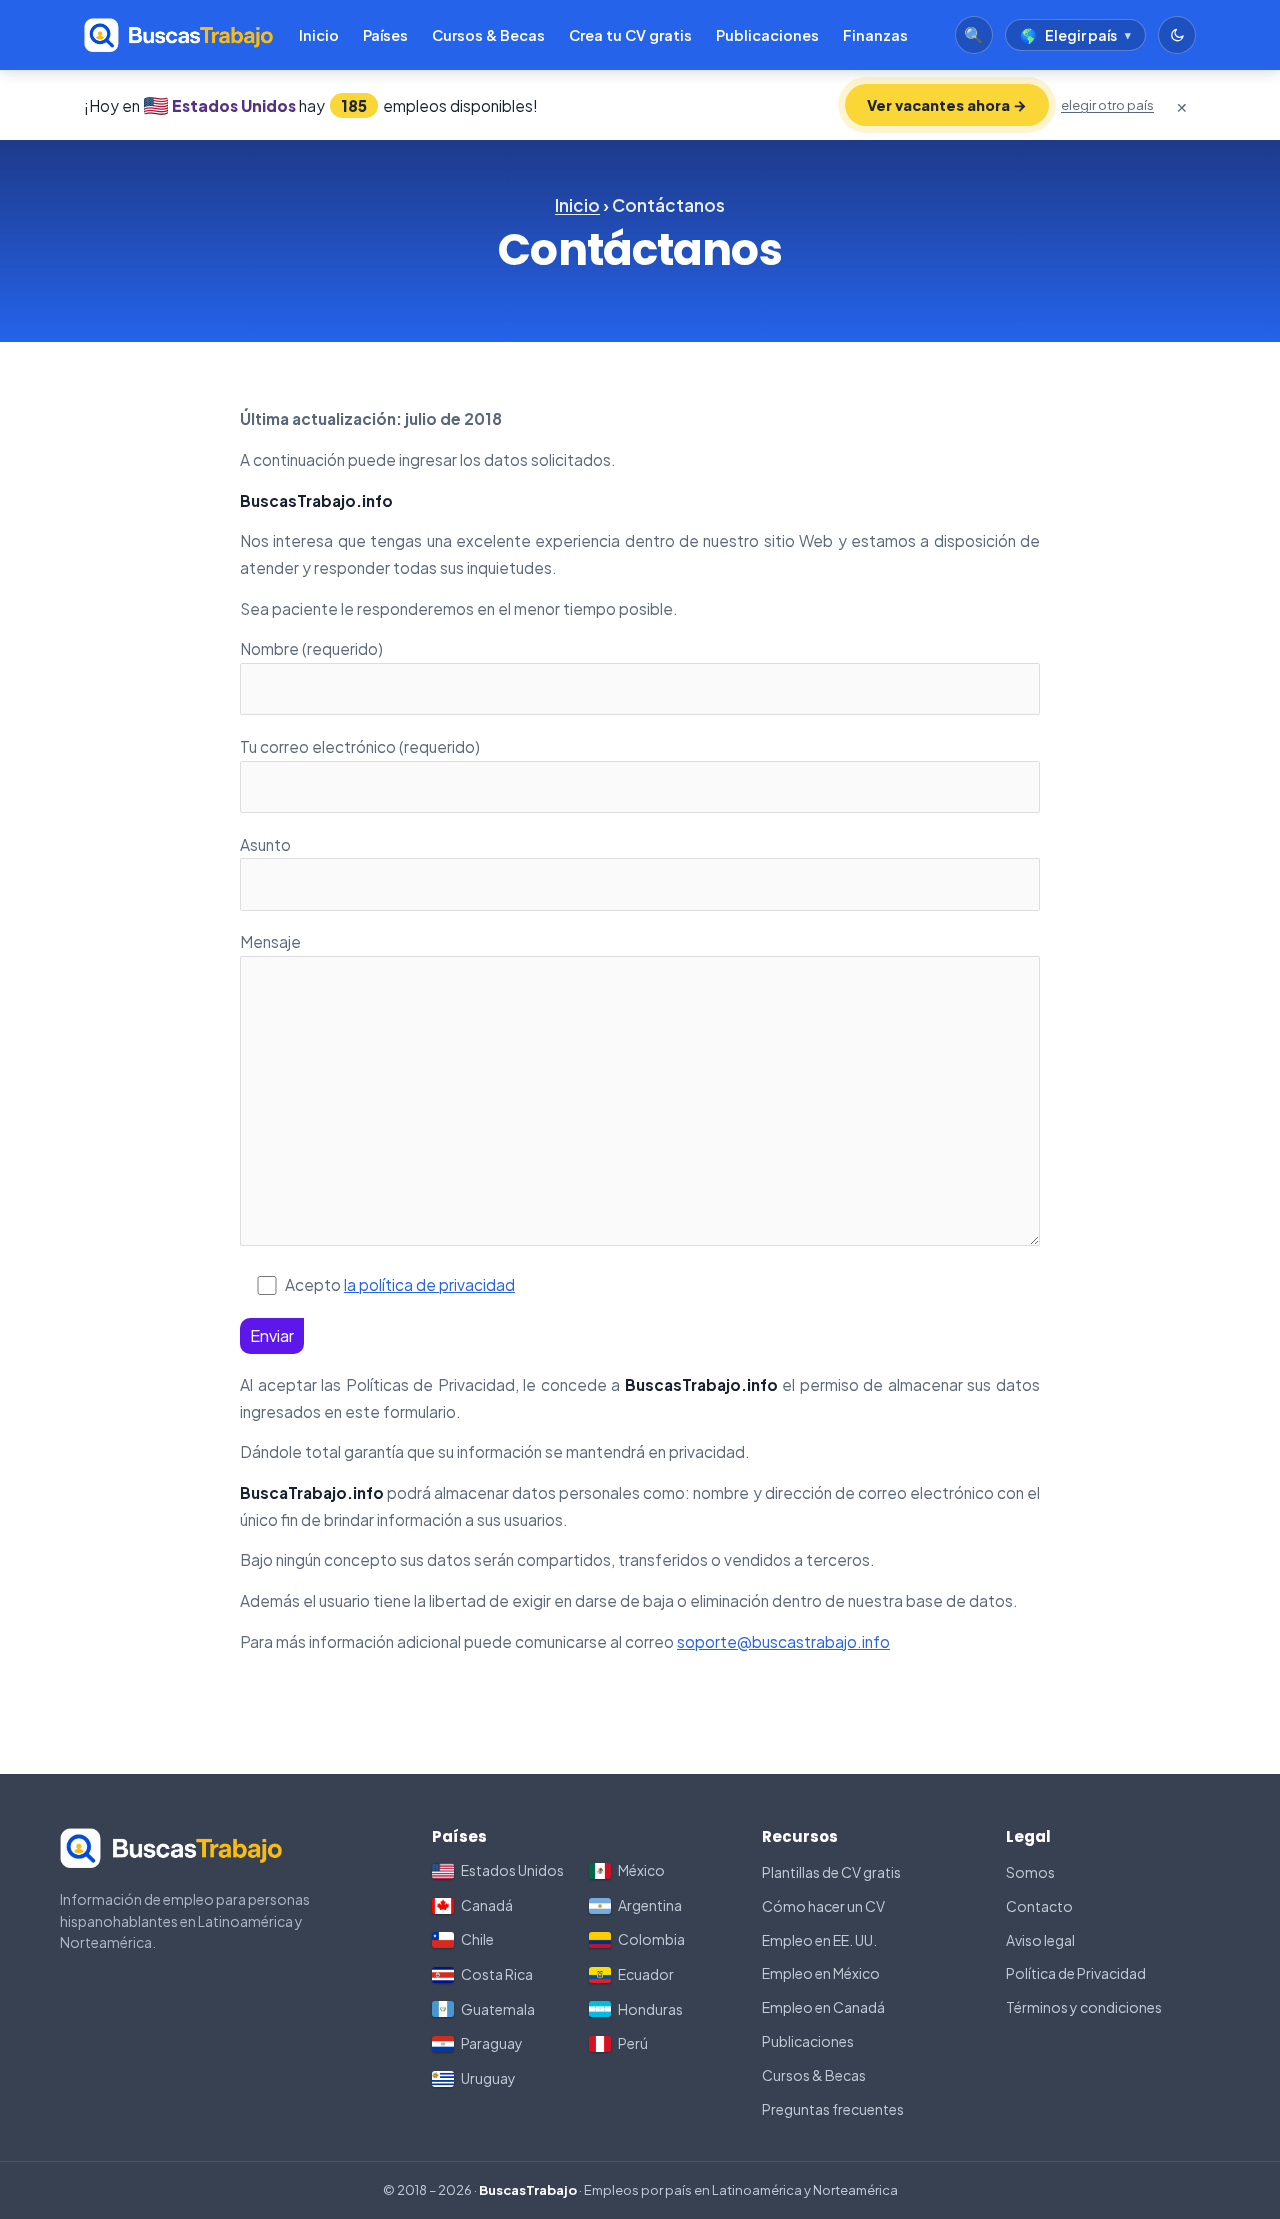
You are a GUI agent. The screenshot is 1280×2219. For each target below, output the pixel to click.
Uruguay (488, 2078)
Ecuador (646, 1974)
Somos (1030, 1872)
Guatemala (498, 2009)
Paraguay (492, 2043)
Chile (477, 1939)
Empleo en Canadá (823, 2007)
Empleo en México (821, 1973)
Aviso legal (1040, 1940)
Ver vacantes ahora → (947, 105)
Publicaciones (767, 35)
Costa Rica (497, 1974)
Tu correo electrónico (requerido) (360, 746)
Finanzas (875, 35)
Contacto (1039, 1906)
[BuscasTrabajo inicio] (178, 35)
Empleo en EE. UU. (819, 1940)
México (641, 1870)
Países (385, 35)
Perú (633, 2043)
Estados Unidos (512, 1870)
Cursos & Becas (488, 35)
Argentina (650, 1905)
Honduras (650, 2009)
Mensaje (270, 941)
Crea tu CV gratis (630, 35)
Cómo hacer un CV (823, 1906)
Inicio (319, 35)
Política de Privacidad (1076, 1973)
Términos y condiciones (1084, 2007)
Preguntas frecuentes (833, 2109)
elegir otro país (1107, 105)
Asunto (265, 844)
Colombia (651, 1939)
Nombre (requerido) (311, 648)
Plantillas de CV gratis (831, 1872)
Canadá (487, 1905)
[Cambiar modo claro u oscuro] (1177, 35)
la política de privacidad (429, 1284)
